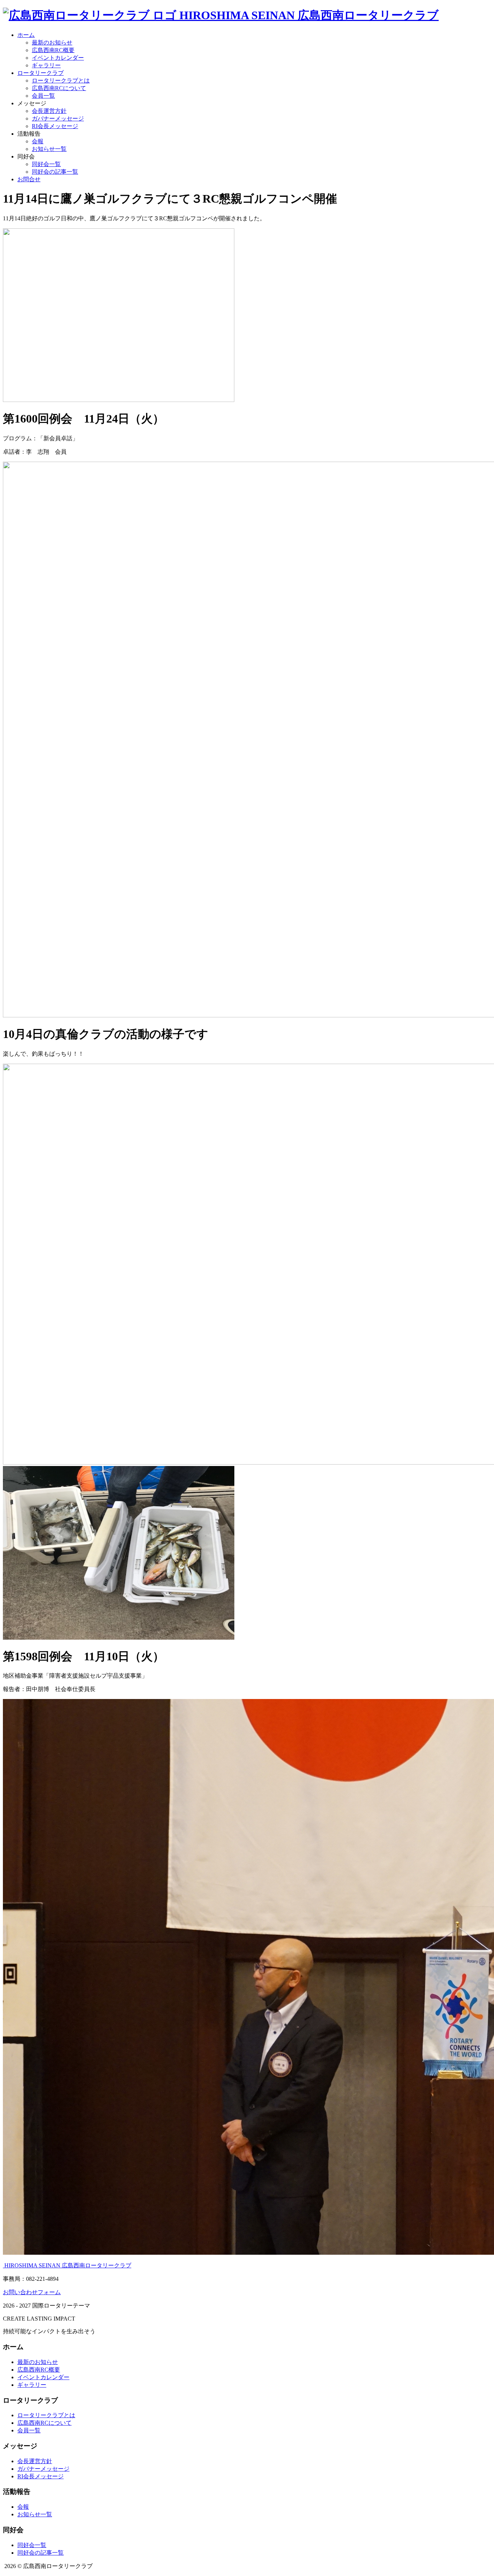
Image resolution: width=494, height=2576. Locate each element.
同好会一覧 (46, 164)
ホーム (26, 35)
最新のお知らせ (52, 43)
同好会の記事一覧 (55, 172)
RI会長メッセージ (55, 126)
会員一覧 (43, 96)
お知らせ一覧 (49, 149)
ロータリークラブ (41, 73)
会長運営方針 (49, 111)
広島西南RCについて (59, 88)
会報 (38, 141)
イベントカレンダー (58, 58)
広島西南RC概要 (53, 50)
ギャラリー (46, 65)
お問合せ (29, 179)
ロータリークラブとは (61, 80)
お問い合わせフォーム (32, 2292)
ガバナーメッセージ (58, 118)
